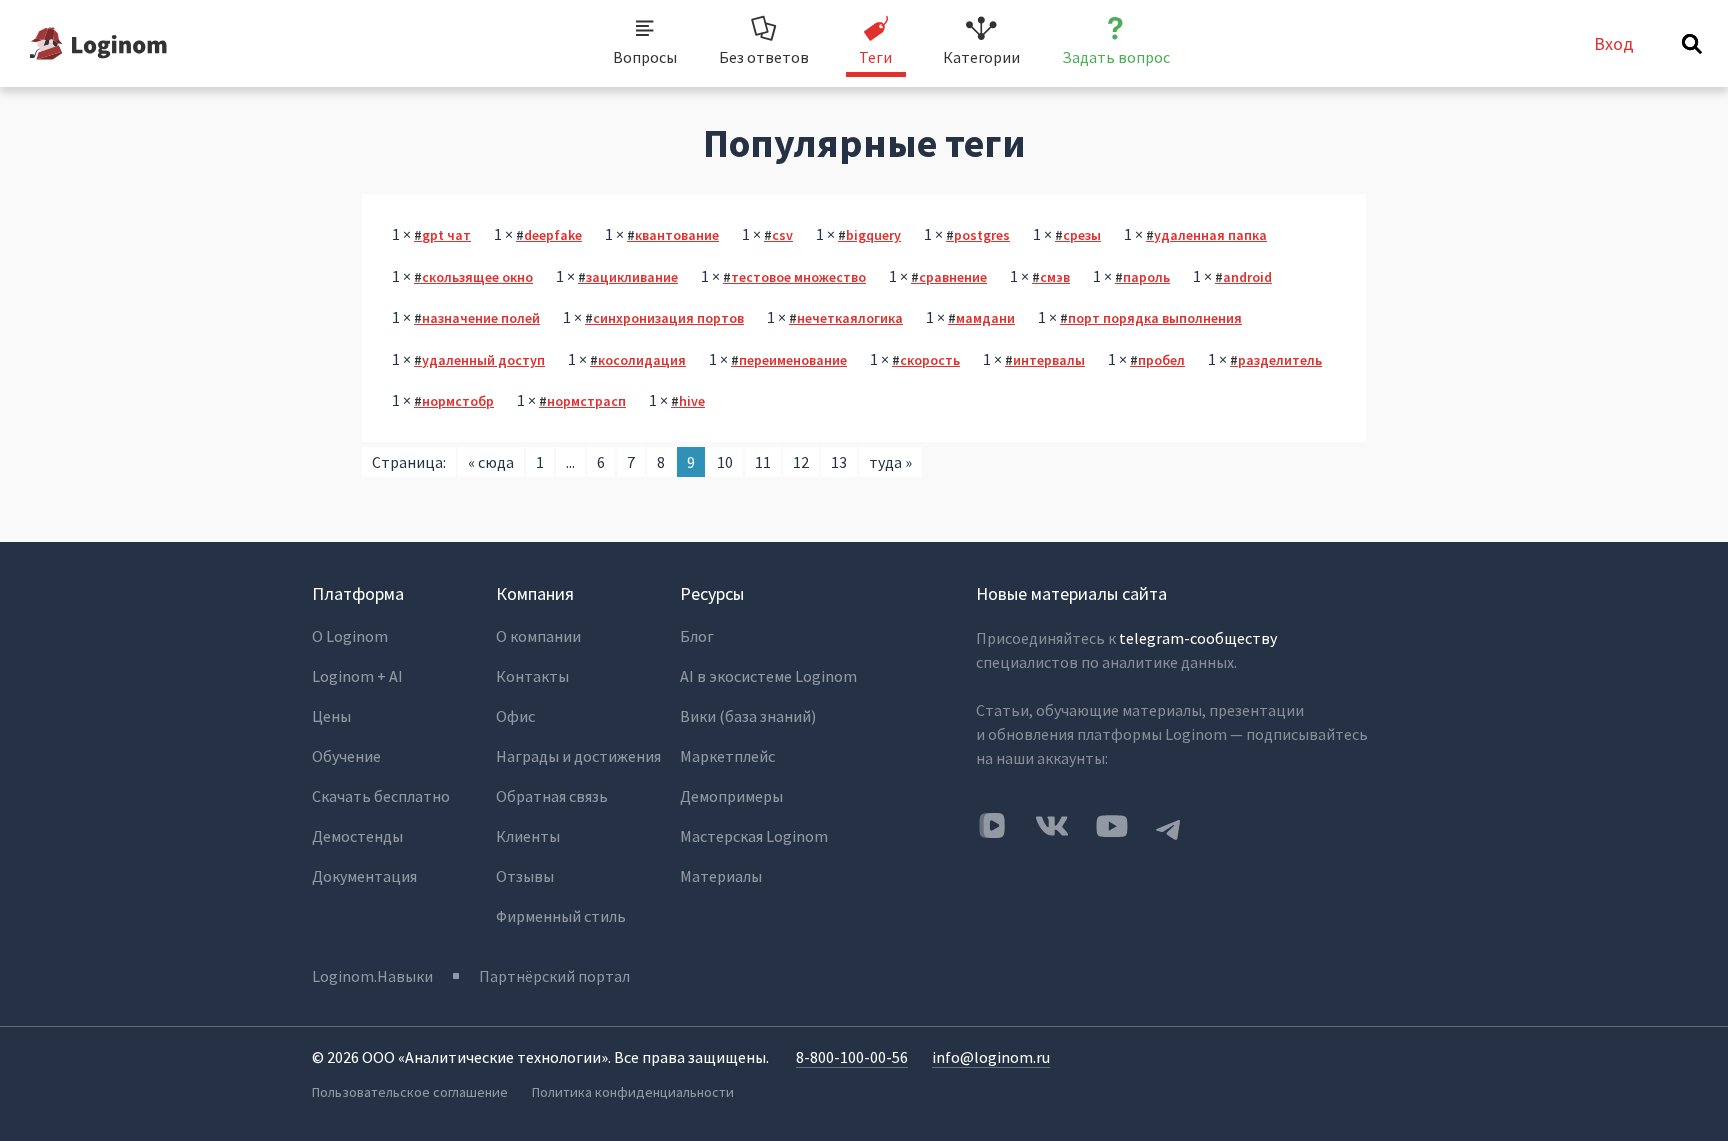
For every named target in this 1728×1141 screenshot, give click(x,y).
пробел (1161, 360)
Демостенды (357, 836)
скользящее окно (477, 277)
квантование (677, 235)
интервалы (1049, 360)
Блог (697, 636)
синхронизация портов (668, 318)
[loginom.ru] (98, 43)
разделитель (1280, 360)
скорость (930, 360)
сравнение (953, 277)
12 (801, 462)
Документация (364, 876)
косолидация (642, 360)
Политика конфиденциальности (633, 1092)
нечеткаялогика (850, 318)
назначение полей (481, 318)
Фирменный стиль (561, 916)
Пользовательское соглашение (410, 1092)
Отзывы (525, 876)
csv (782, 235)
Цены (331, 716)
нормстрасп (586, 401)
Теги (875, 57)
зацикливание (632, 277)
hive (692, 401)
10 (725, 462)
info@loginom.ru (991, 1057)
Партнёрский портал (554, 976)
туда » (890, 462)
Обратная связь (552, 796)
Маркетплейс (727, 756)
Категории (981, 57)
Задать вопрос (1116, 57)
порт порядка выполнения (1155, 318)
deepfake (553, 235)
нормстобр (458, 401)
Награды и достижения (578, 756)
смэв (1055, 277)
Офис (515, 716)
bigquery (873, 235)
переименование (793, 360)
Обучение (346, 756)
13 (839, 462)
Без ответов (764, 57)
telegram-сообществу (1198, 638)
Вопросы (645, 57)
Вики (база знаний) (748, 716)
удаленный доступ (483, 360)
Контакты (532, 676)
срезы (1082, 235)
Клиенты (528, 836)
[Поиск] (1692, 44)
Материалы (721, 876)
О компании (538, 636)
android (1247, 277)
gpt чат (446, 235)
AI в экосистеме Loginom (768, 676)
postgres (982, 235)
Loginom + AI (357, 676)
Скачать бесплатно (381, 796)
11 (763, 462)
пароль (1146, 277)
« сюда (491, 462)
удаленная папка (1210, 235)
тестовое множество (798, 277)
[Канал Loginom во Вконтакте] (992, 827)
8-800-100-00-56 (852, 1057)
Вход (1614, 43)
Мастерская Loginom (754, 836)
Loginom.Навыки (372, 976)
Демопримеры (731, 796)
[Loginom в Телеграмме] (1169, 826)
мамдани (985, 318)
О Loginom (350, 636)
